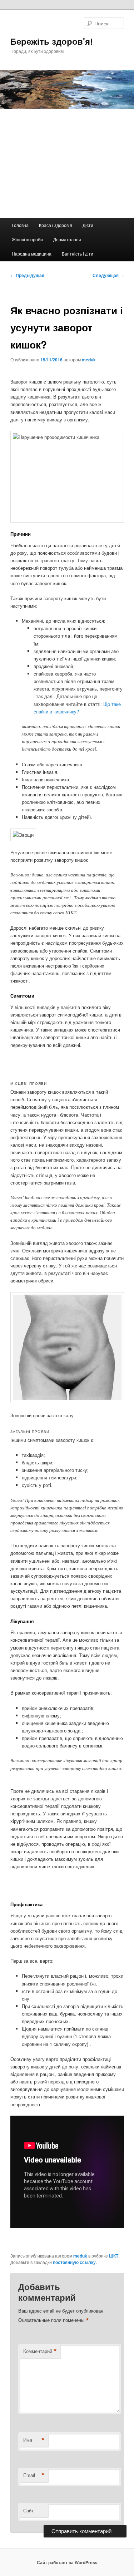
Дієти (88, 225)
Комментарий (40, 2351)
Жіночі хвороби (27, 239)
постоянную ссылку (74, 2262)
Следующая (108, 275)
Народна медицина (32, 254)
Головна (20, 225)
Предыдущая (27, 275)
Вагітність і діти (78, 254)
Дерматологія (67, 239)
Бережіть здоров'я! (52, 41)
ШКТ (114, 2256)
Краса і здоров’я (56, 225)
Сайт (28, 2510)
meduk (89, 360)
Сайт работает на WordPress (67, 2562)
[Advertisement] (67, 163)
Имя (34, 2440)
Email (34, 2475)
